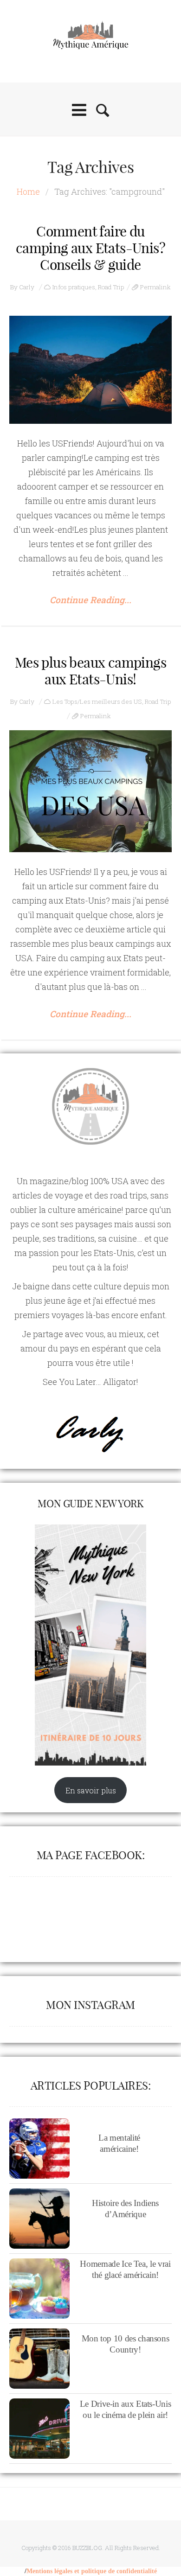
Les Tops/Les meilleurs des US (97, 701)
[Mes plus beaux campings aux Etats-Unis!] (90, 791)
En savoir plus (91, 1790)
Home (28, 191)
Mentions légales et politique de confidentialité (92, 2571)
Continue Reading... (90, 600)
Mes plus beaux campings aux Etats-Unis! (90, 671)
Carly (27, 287)
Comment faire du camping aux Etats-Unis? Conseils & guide (90, 248)
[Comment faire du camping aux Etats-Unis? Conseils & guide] (90, 370)
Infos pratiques (74, 287)
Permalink (155, 287)
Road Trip (111, 287)
